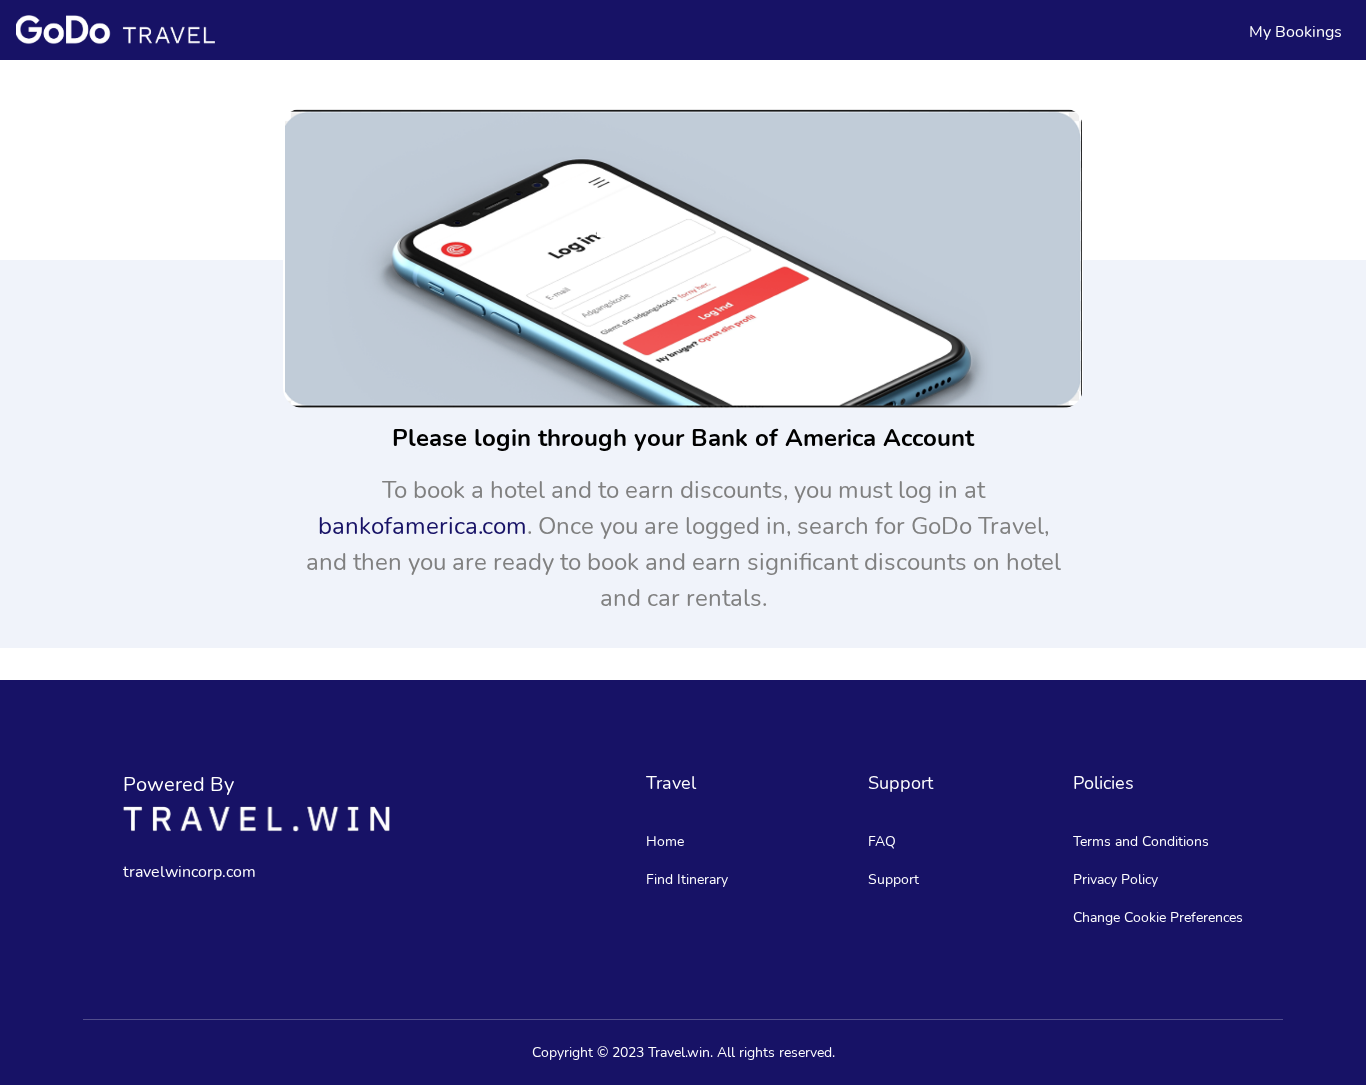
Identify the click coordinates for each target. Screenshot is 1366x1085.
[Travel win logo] (256, 819)
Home (665, 841)
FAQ (882, 841)
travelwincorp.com (189, 872)
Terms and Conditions (1141, 841)
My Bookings (1295, 32)
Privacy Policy (1115, 879)
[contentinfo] (115, 29)
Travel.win (679, 1052)
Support (893, 879)
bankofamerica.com (422, 526)
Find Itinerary (687, 879)
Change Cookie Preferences (1158, 917)
